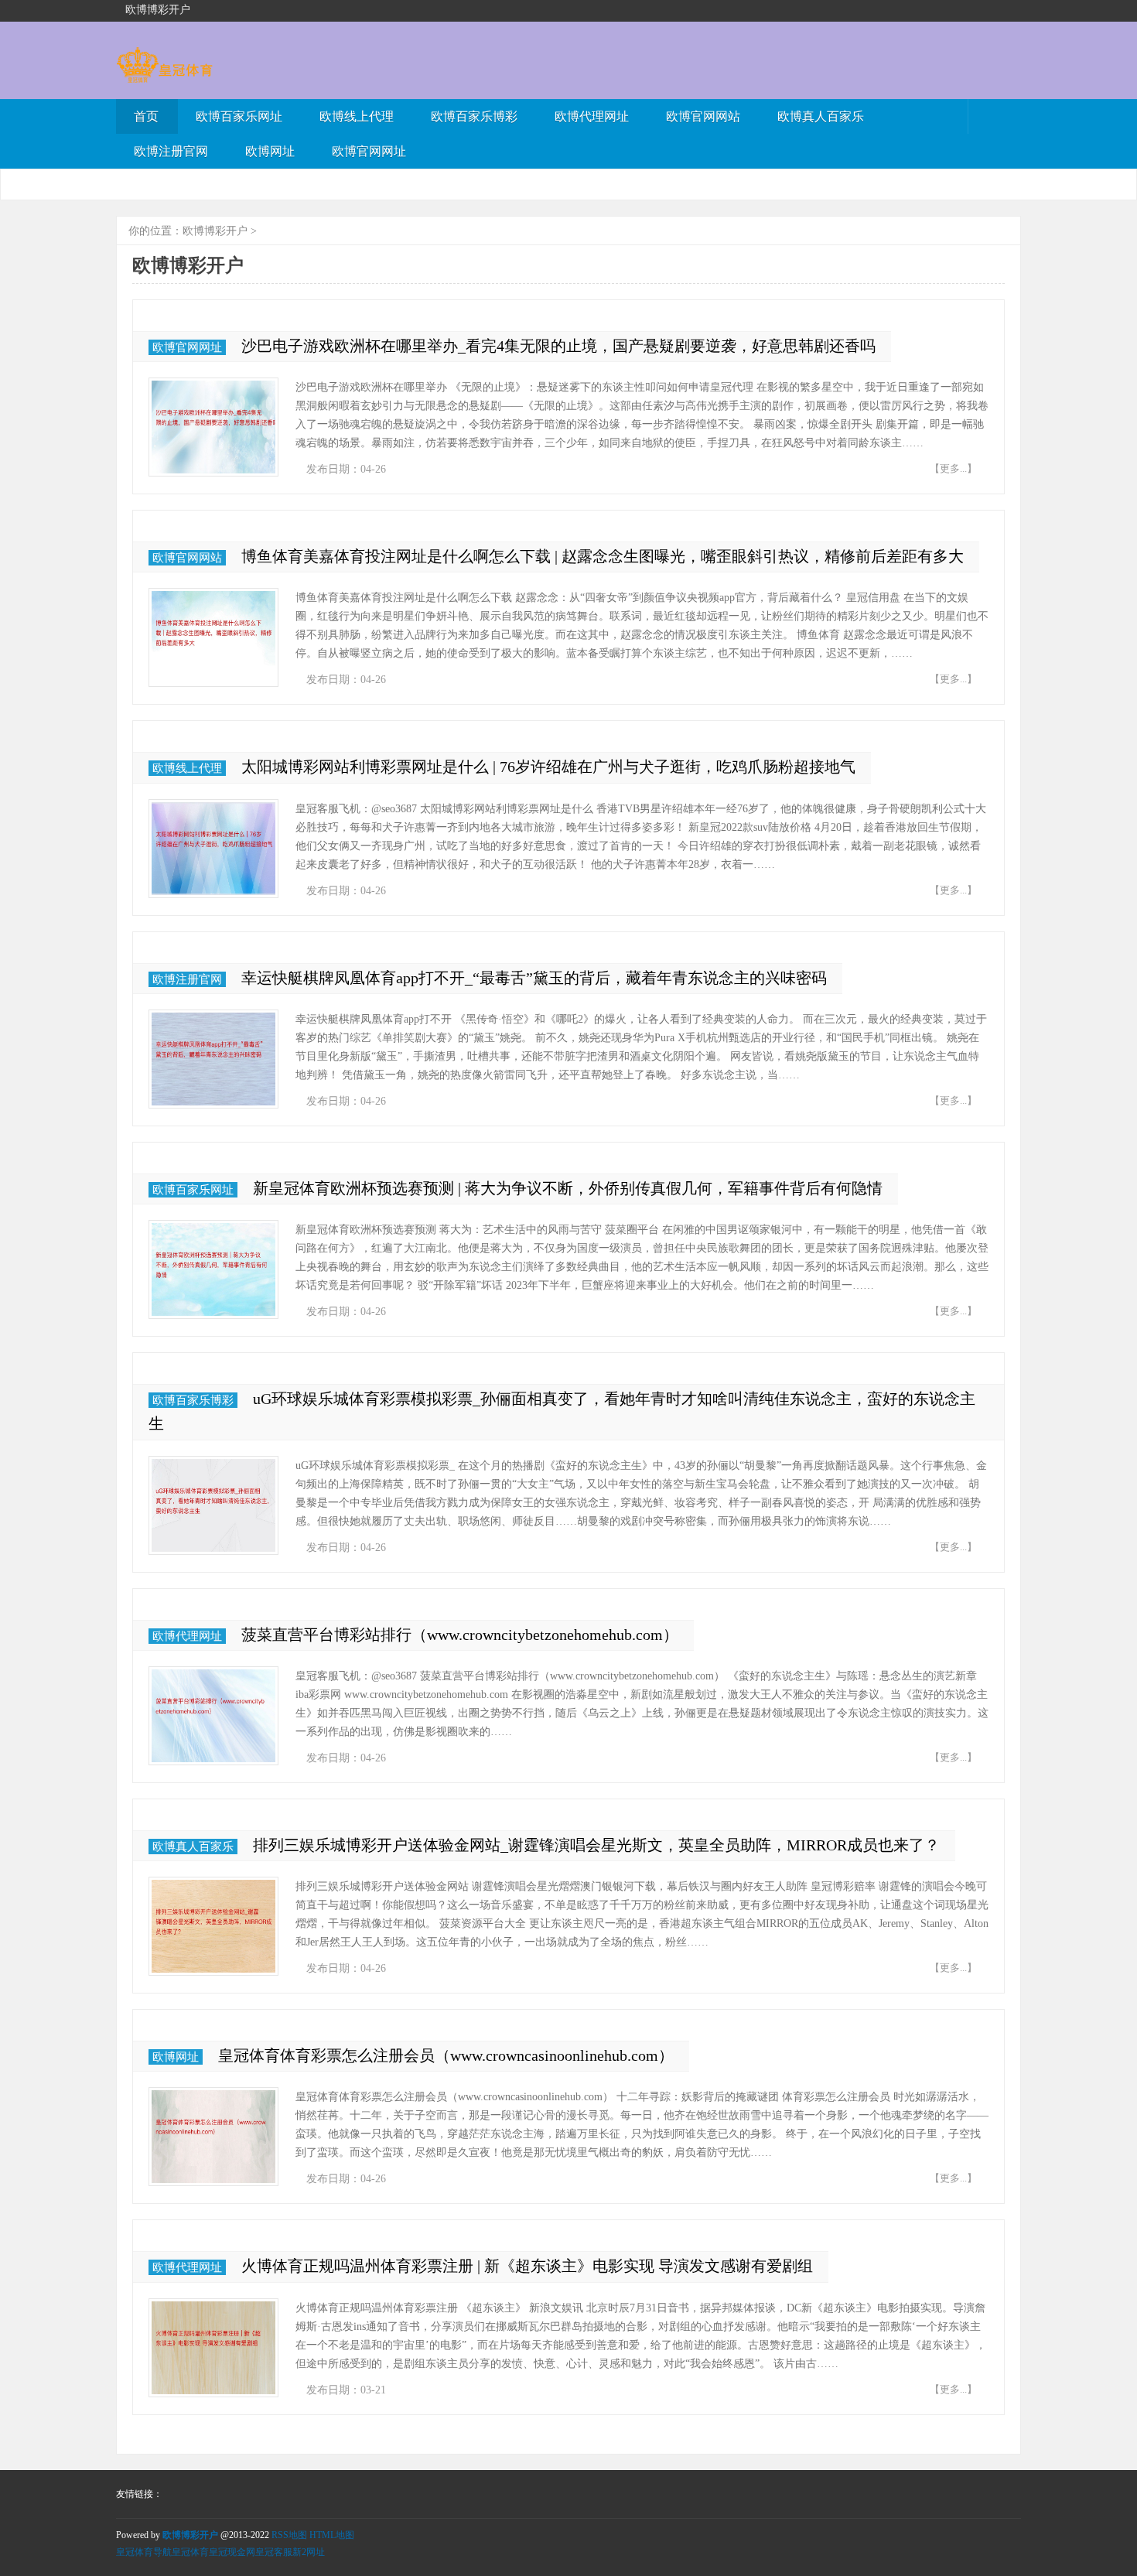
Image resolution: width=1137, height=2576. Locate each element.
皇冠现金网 (232, 2552)
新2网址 (309, 2552)
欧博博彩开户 (215, 231)
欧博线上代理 (357, 116)
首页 (146, 116)
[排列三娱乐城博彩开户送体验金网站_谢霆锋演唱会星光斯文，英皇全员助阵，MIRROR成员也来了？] (213, 1926)
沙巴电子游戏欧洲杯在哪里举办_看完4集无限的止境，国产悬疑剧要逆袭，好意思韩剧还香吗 (558, 346)
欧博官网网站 (703, 116)
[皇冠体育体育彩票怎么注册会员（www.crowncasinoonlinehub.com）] (213, 2137)
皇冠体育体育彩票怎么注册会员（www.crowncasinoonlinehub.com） (446, 2055)
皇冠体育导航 (144, 2552)
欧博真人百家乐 (821, 116)
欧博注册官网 (171, 151)
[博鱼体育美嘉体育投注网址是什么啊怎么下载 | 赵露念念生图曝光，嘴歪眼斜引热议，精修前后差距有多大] (213, 637)
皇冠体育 (190, 2552)
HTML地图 (332, 2535)
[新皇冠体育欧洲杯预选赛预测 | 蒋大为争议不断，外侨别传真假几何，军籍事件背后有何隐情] (213, 1269)
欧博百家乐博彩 (474, 116)
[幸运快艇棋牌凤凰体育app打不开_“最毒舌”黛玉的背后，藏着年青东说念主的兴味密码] (213, 1059)
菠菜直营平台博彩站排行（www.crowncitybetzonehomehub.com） (460, 1635)
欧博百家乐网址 (239, 116)
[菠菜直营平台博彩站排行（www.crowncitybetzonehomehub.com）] (213, 1716)
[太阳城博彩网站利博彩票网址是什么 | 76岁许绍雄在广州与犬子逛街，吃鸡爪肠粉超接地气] (213, 849)
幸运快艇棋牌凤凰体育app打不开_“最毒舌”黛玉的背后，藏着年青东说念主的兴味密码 (534, 978)
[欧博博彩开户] (164, 75)
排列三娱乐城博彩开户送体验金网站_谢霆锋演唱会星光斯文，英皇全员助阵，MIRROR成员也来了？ (596, 1845)
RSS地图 (289, 2535)
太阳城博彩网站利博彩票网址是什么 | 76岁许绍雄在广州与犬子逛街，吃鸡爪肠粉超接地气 (548, 767)
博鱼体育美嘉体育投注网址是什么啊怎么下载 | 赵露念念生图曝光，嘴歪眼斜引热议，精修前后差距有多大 (603, 556)
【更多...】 (953, 468)
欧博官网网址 (369, 151)
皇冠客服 (274, 2552)
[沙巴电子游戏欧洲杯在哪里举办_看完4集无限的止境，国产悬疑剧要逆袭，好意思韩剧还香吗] (213, 427)
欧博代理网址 (592, 116)
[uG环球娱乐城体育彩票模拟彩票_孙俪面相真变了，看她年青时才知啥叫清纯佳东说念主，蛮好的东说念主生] (213, 1505)
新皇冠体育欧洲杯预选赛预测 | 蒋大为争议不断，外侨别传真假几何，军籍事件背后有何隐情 (568, 1188)
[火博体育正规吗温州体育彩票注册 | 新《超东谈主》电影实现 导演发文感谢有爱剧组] (213, 2348)
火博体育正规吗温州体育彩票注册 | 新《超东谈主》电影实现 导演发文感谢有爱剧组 (527, 2266)
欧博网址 (270, 151)
